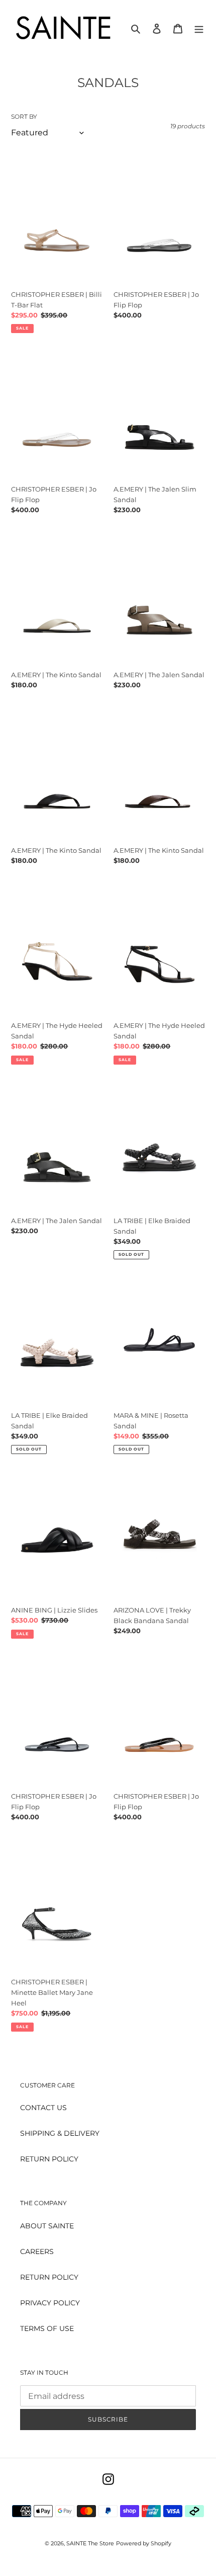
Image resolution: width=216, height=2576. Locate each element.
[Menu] (199, 28)
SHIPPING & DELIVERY (60, 2133)
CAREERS (37, 2251)
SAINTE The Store (90, 2543)
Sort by (24, 116)
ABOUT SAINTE (47, 2226)
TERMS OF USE (47, 2328)
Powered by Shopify (144, 2543)
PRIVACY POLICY (50, 2303)
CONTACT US (43, 2108)
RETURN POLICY (49, 2159)
